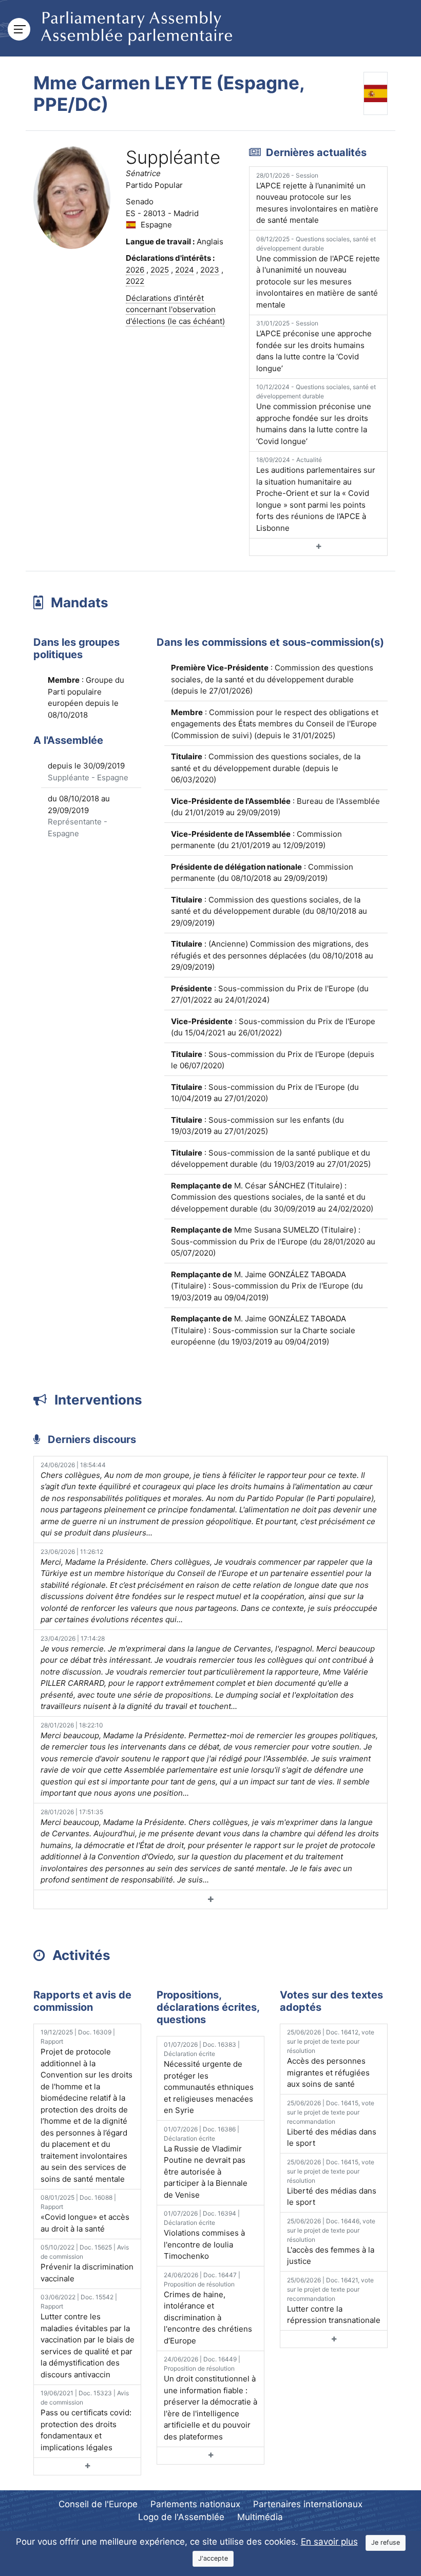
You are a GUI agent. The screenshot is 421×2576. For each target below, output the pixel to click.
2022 (135, 281)
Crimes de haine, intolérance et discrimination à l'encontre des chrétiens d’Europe (208, 2308)
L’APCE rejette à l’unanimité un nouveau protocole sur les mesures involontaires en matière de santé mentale (317, 198)
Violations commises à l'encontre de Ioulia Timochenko (204, 2235)
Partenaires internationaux (308, 2504)
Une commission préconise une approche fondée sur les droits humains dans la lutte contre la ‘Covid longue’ (316, 415)
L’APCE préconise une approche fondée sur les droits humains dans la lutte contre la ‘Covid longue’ (314, 346)
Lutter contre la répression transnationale (334, 2301)
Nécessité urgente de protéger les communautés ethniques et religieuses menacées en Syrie (209, 2078)
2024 (185, 270)
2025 (160, 270)
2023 (210, 270)
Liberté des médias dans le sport (332, 2124)
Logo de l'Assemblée (181, 2517)
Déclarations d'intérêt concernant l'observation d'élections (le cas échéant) (175, 310)
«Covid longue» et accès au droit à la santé (85, 2214)
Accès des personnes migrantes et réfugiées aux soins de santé (331, 2059)
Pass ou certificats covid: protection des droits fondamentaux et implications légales (86, 2421)
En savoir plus (329, 2542)
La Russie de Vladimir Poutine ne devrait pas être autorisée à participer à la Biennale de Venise (206, 2162)
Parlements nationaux (195, 2504)
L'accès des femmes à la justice (331, 2242)
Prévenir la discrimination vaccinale (87, 2263)
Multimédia (260, 2517)
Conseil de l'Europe (98, 2504)
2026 (135, 270)
